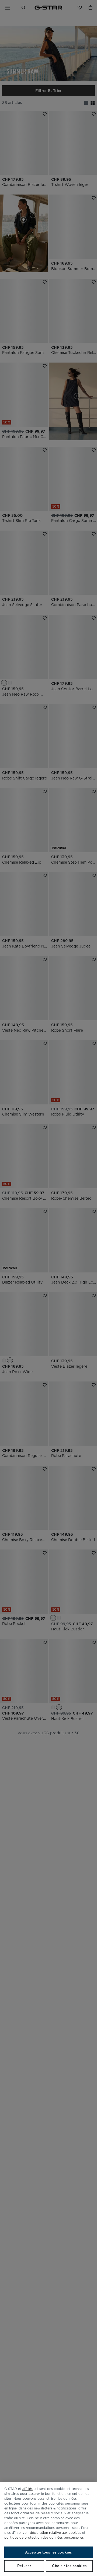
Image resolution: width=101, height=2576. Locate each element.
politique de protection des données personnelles (44, 2537)
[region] (48, 2529)
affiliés (27, 2489)
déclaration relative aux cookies (55, 2533)
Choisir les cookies (69, 2566)
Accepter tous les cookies (48, 2552)
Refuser (24, 2566)
